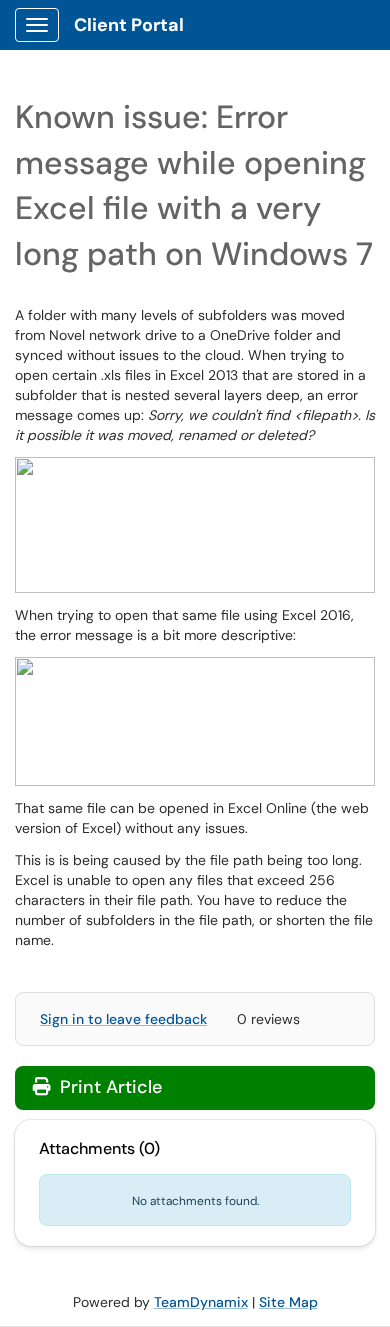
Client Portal (129, 25)
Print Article (108, 1087)
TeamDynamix (201, 1302)
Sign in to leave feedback (123, 1019)
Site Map (288, 1302)
